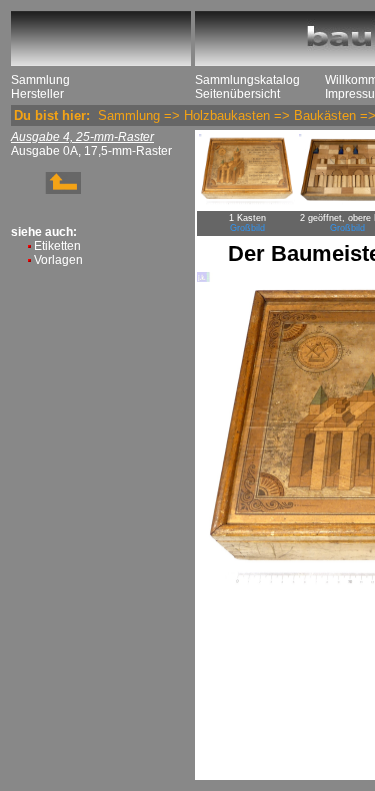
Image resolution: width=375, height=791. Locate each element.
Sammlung (40, 80)
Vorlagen (58, 260)
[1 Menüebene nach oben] (46, 190)
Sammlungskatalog (247, 80)
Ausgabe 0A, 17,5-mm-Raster (91, 151)
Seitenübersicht (237, 94)
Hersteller (37, 94)
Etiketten (57, 246)
